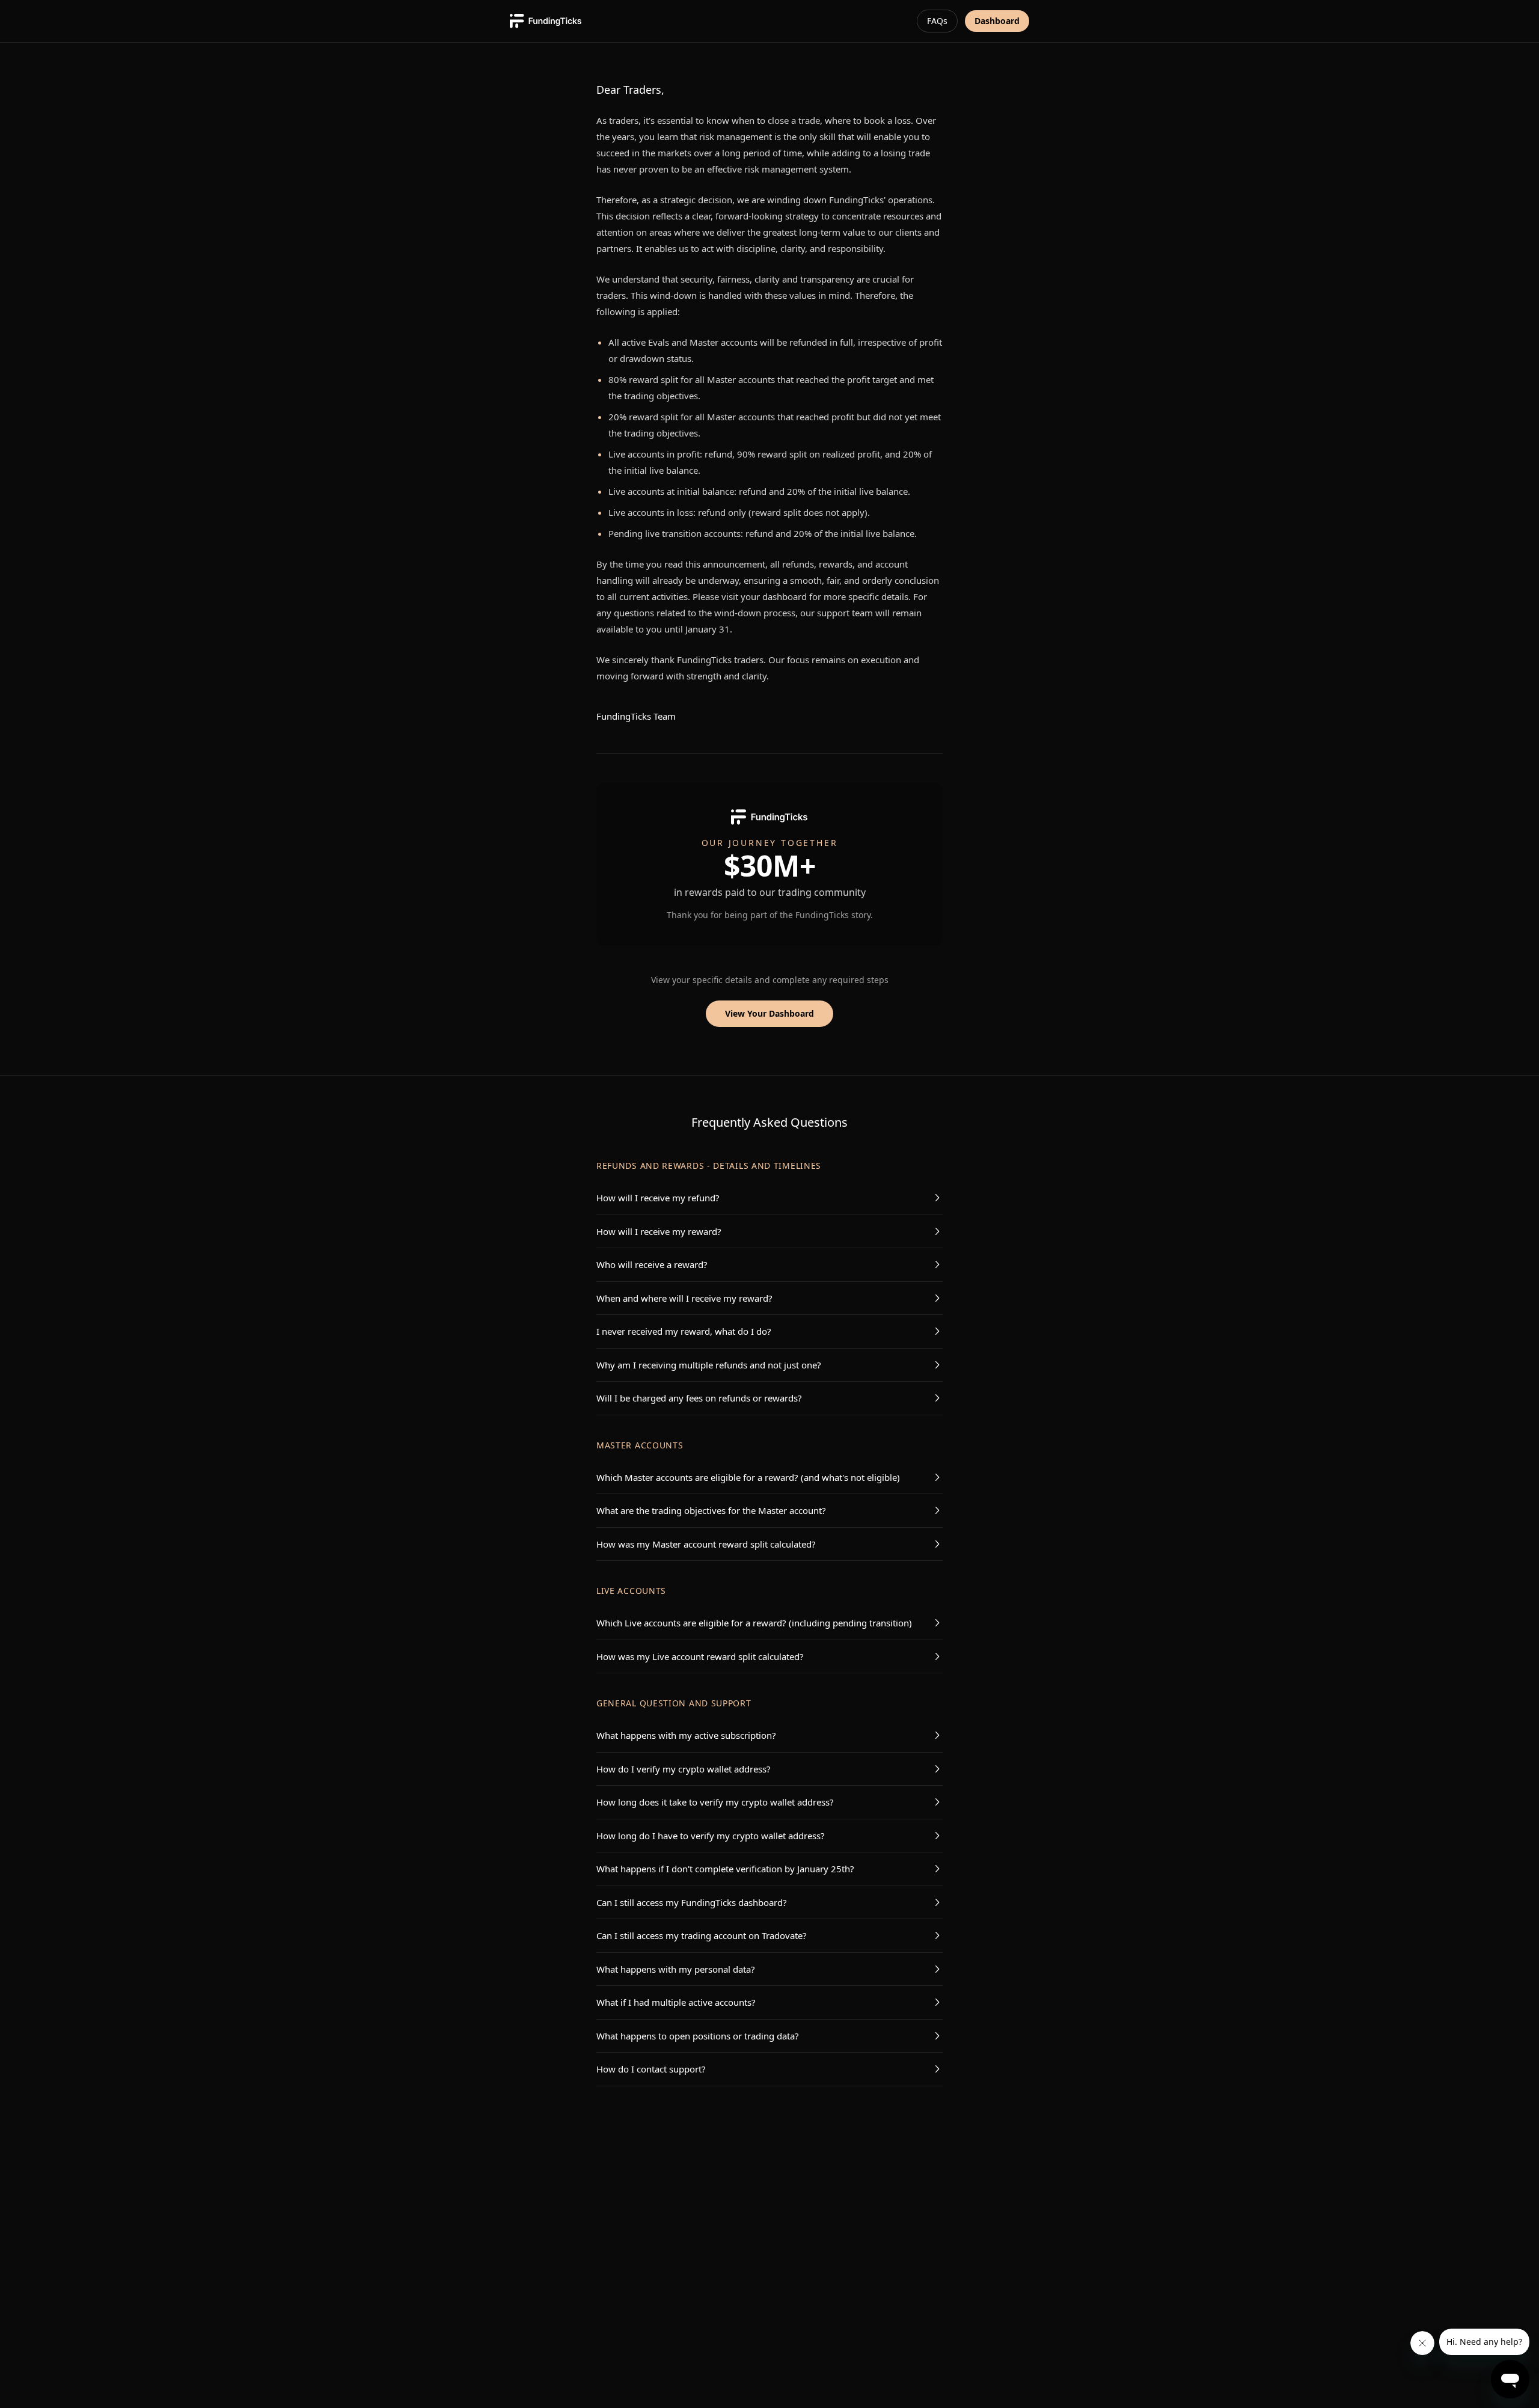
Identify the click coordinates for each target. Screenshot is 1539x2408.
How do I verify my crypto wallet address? (684, 1769)
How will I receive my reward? (659, 1231)
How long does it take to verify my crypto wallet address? (715, 1802)
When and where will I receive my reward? (684, 1298)
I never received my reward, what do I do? (684, 1331)
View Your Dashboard (769, 1013)
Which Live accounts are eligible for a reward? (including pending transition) (754, 1623)
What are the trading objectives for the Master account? (711, 1510)
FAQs (937, 21)
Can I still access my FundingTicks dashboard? (692, 1902)
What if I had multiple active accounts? (676, 2002)
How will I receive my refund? (658, 1198)
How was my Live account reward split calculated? (700, 1656)
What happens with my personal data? (676, 1969)
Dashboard (997, 21)
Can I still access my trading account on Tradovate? (702, 1935)
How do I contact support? (651, 2069)
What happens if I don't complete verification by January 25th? (725, 1869)
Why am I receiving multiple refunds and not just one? (709, 1365)
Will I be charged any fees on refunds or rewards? (699, 1398)
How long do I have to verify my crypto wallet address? (711, 1836)
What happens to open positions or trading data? (698, 2036)
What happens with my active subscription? (686, 1735)
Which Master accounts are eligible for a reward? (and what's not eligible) (748, 1477)
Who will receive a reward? (652, 1264)
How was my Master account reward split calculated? (706, 1544)
